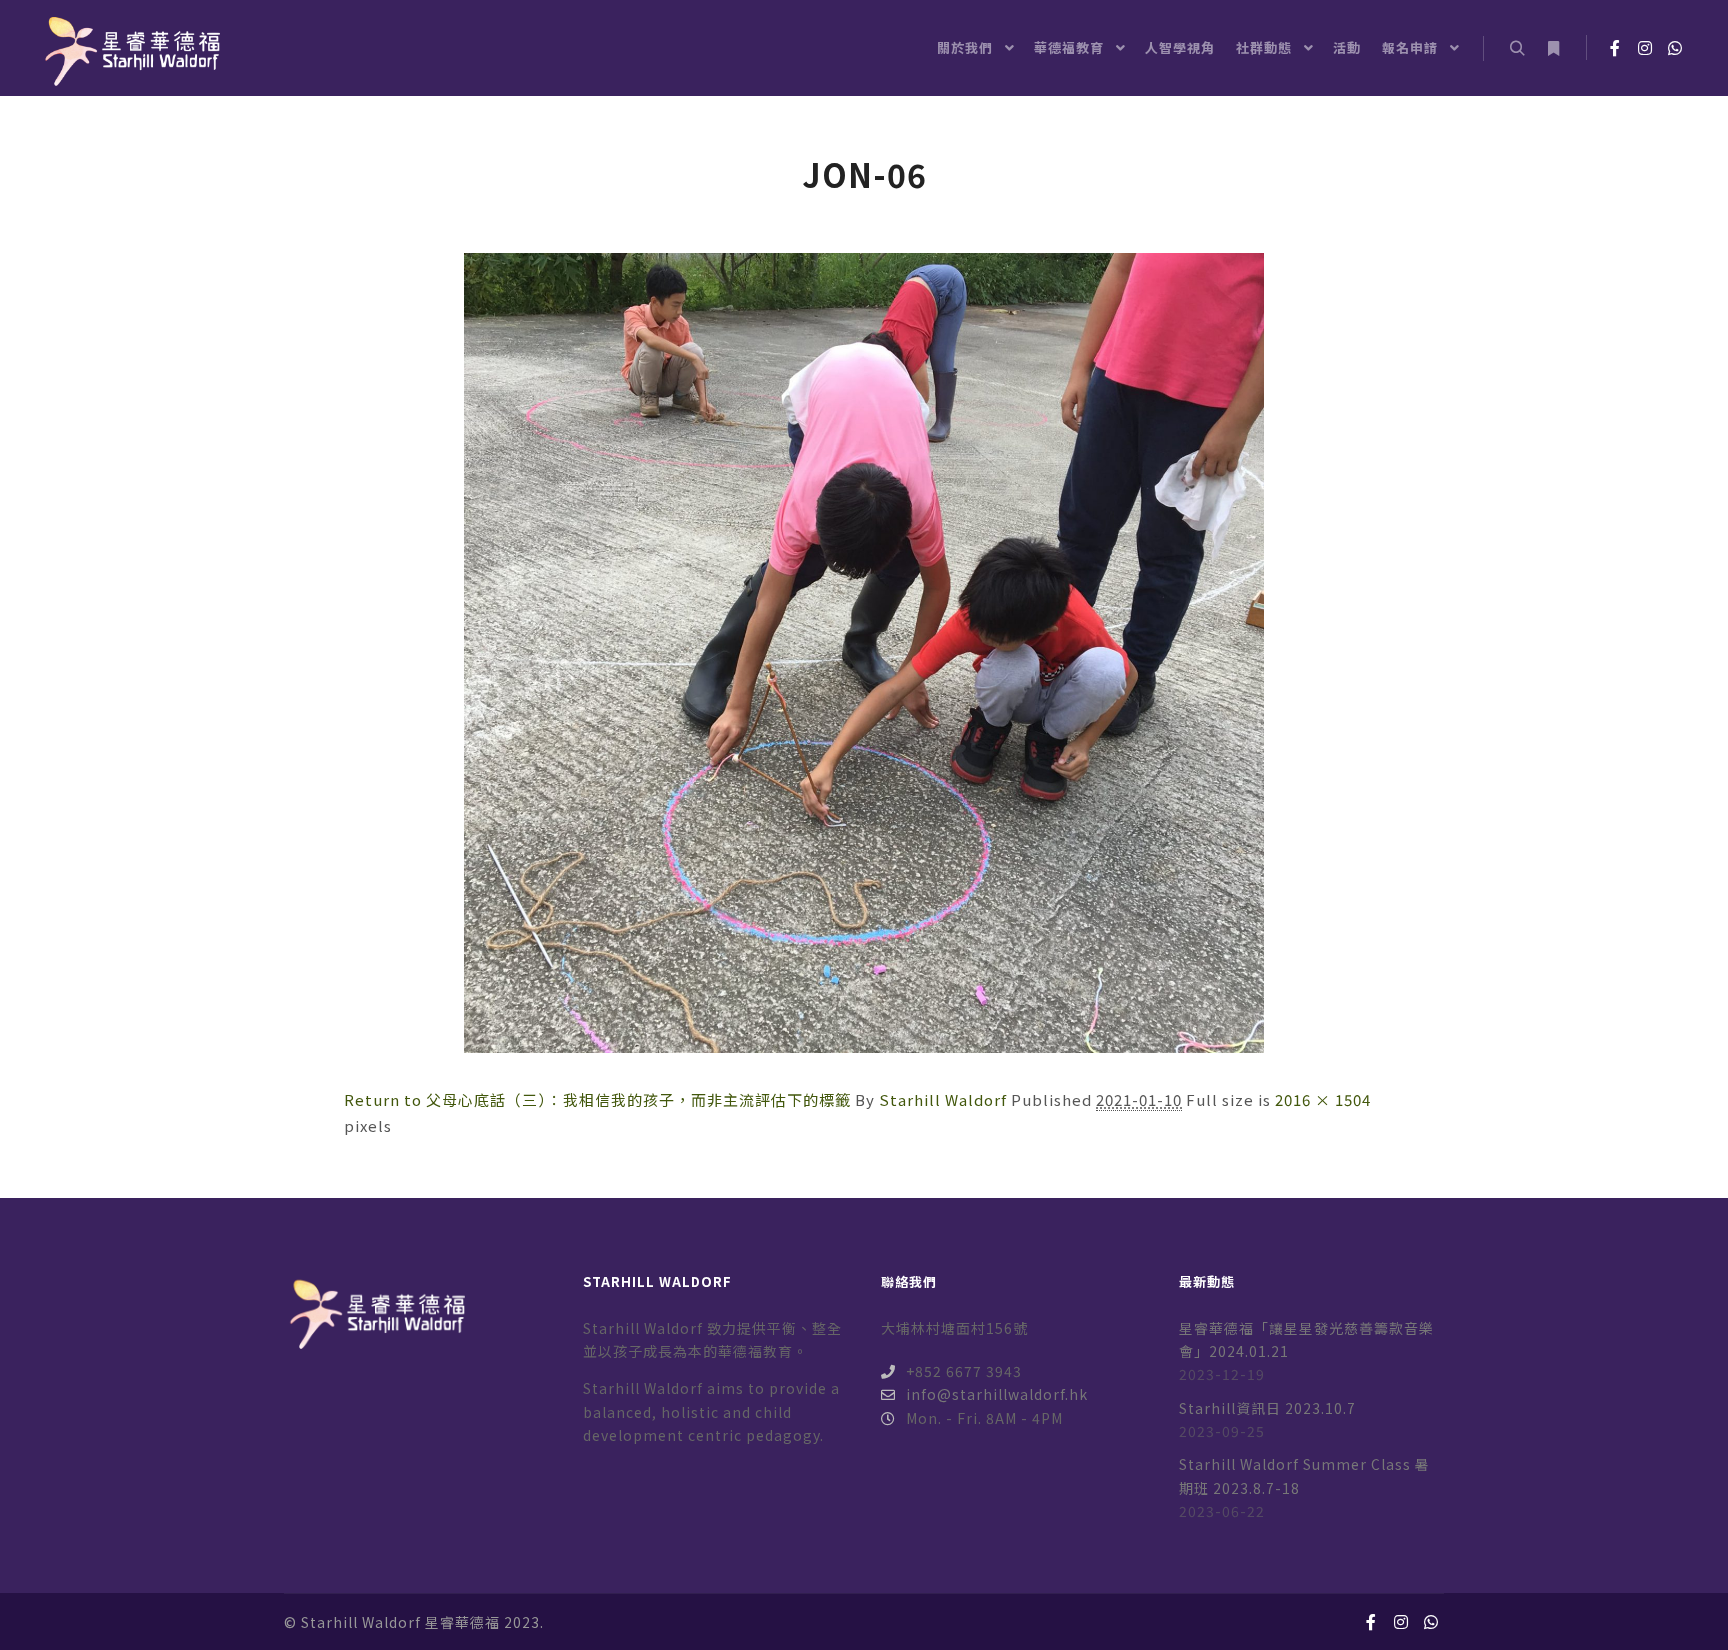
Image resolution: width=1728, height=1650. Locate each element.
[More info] (1553, 49)
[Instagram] (1645, 48)
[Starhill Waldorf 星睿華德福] (130, 48)
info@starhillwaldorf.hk (997, 1394)
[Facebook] (1615, 48)
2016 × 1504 (1323, 1099)
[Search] (1517, 49)
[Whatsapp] (1675, 48)
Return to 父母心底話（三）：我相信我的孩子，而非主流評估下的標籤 (597, 1099)
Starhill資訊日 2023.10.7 (1267, 1408)
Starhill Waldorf (943, 1099)
